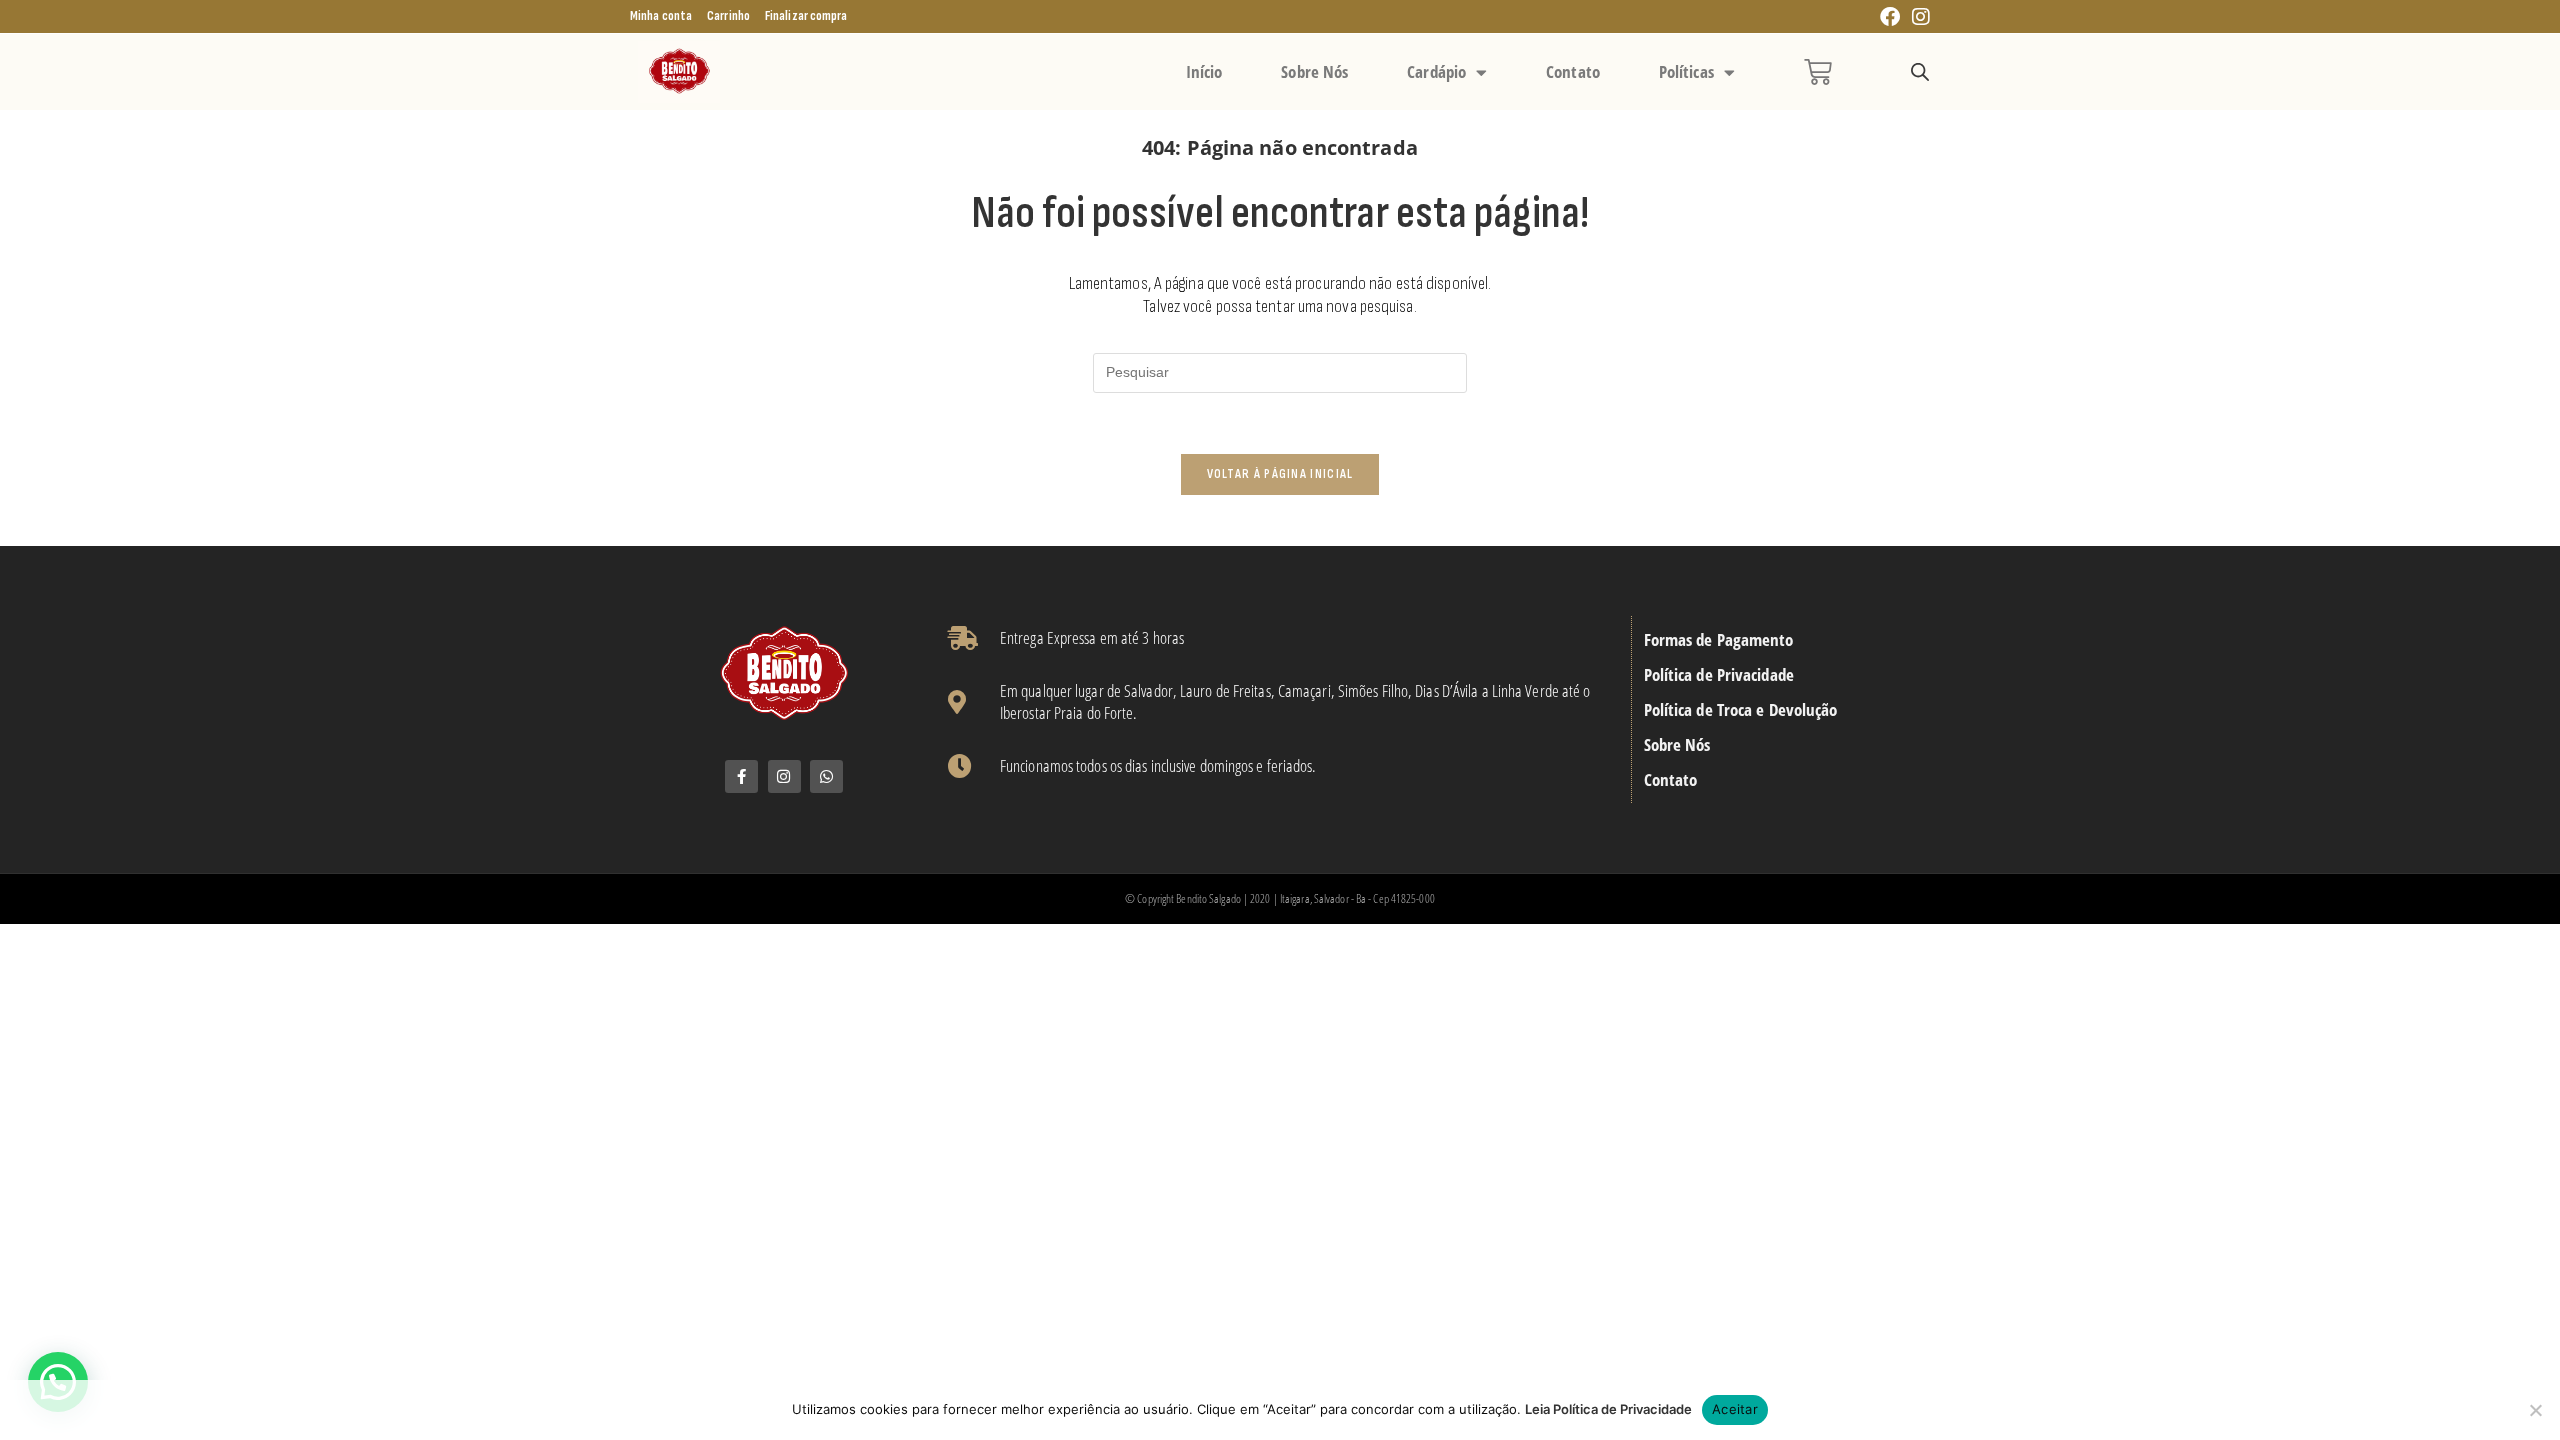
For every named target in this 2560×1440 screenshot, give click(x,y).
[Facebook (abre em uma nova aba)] (1890, 17)
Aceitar (1735, 1409)
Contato (1573, 71)
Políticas (1686, 71)
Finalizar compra (806, 16)
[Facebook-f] (741, 776)
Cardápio (1436, 71)
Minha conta (661, 16)
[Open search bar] (1920, 72)
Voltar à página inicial (1280, 474)
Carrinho (728, 16)
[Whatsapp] (826, 776)
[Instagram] (784, 776)
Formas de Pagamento (1719, 640)
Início (1204, 71)
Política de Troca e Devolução (1741, 710)
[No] (2535, 1410)
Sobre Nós (1314, 71)
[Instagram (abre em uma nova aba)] (1918, 17)
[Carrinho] (1818, 72)
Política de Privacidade (1719, 675)
